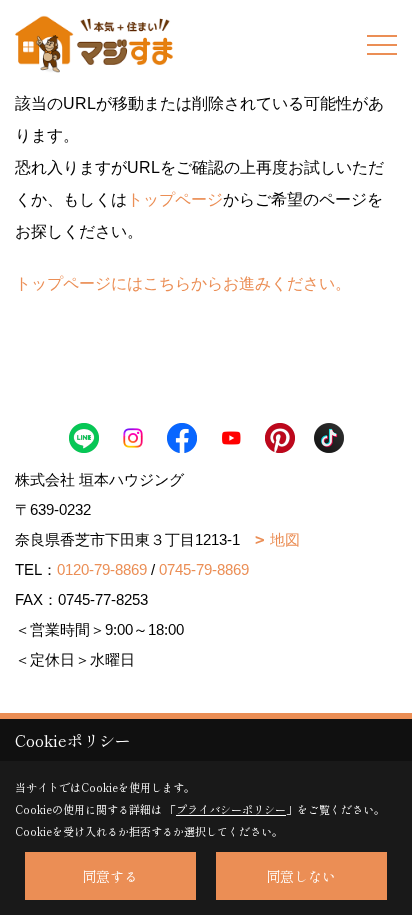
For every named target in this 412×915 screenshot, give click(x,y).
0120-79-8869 (102, 569)
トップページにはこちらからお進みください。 (183, 283)
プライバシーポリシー (231, 809)
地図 (285, 539)
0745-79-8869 (204, 569)
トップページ (175, 199)
